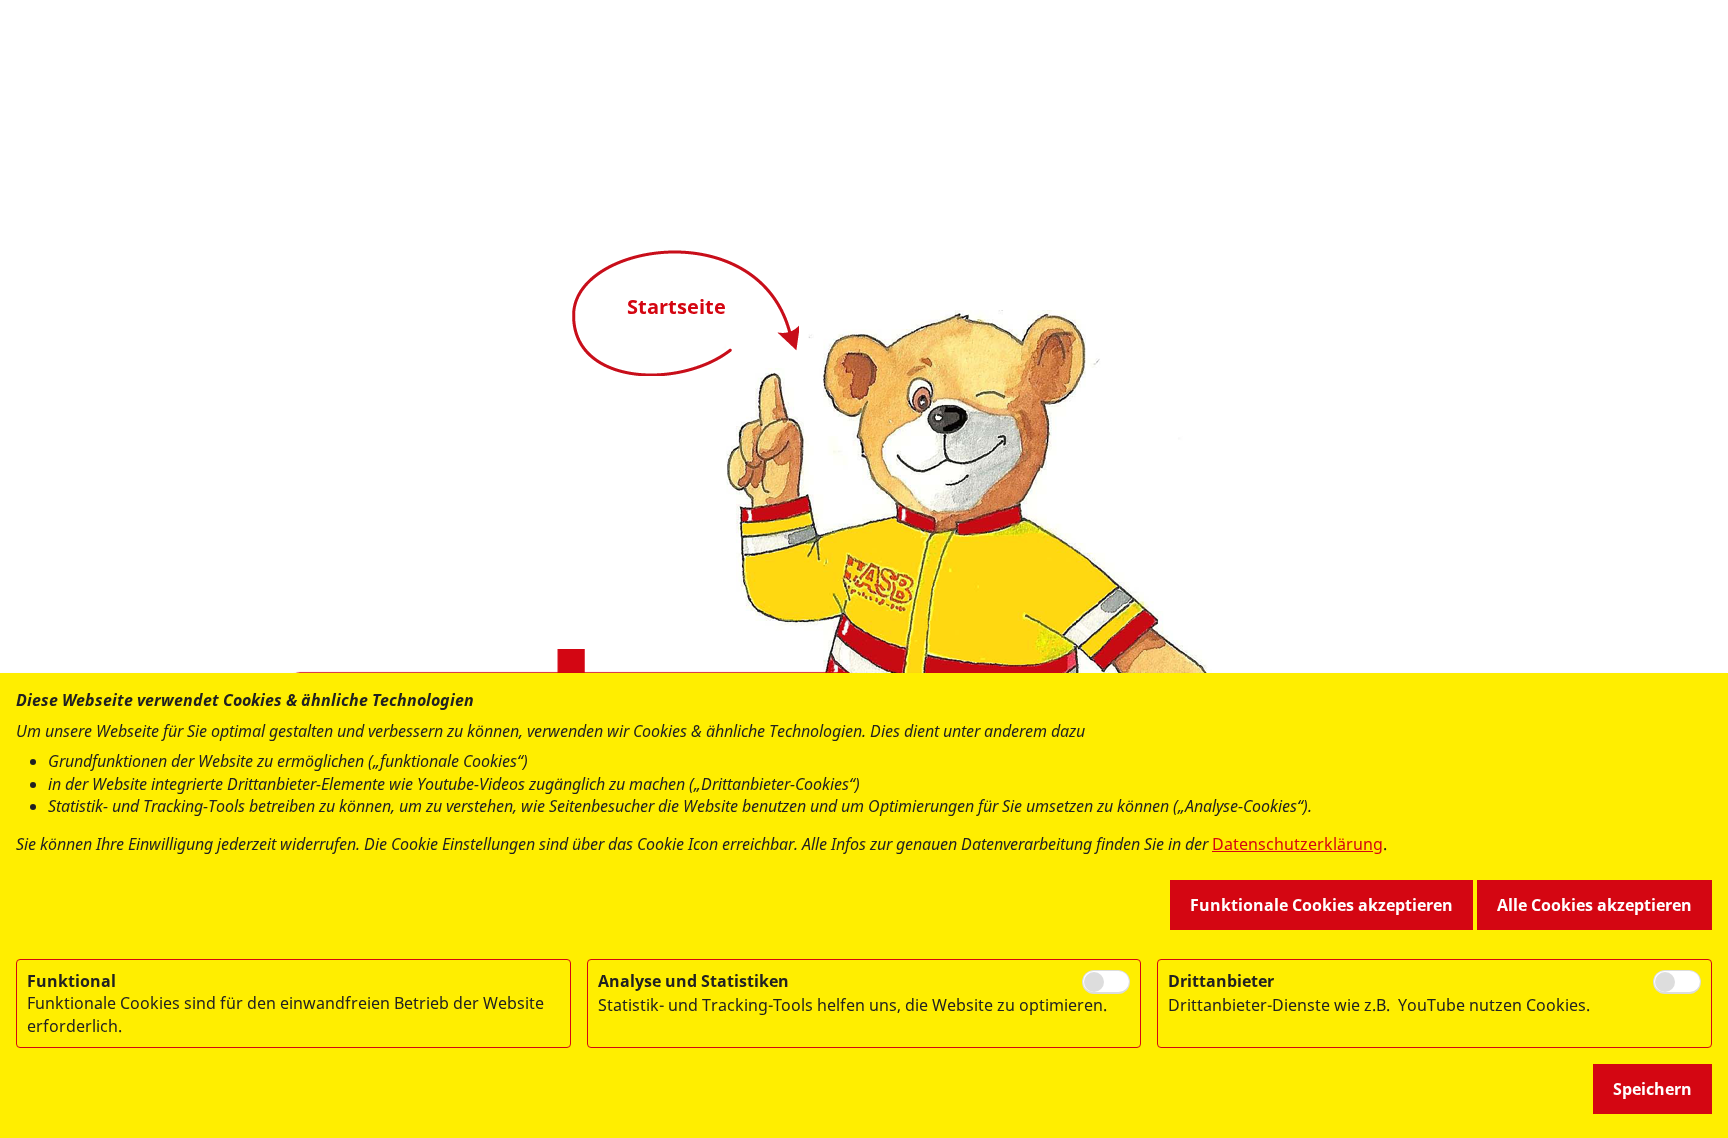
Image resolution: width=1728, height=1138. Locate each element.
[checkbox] (1106, 982)
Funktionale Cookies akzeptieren (1321, 905)
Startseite (676, 306)
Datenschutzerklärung (1297, 844)
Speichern (1652, 1089)
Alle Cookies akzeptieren (1594, 905)
